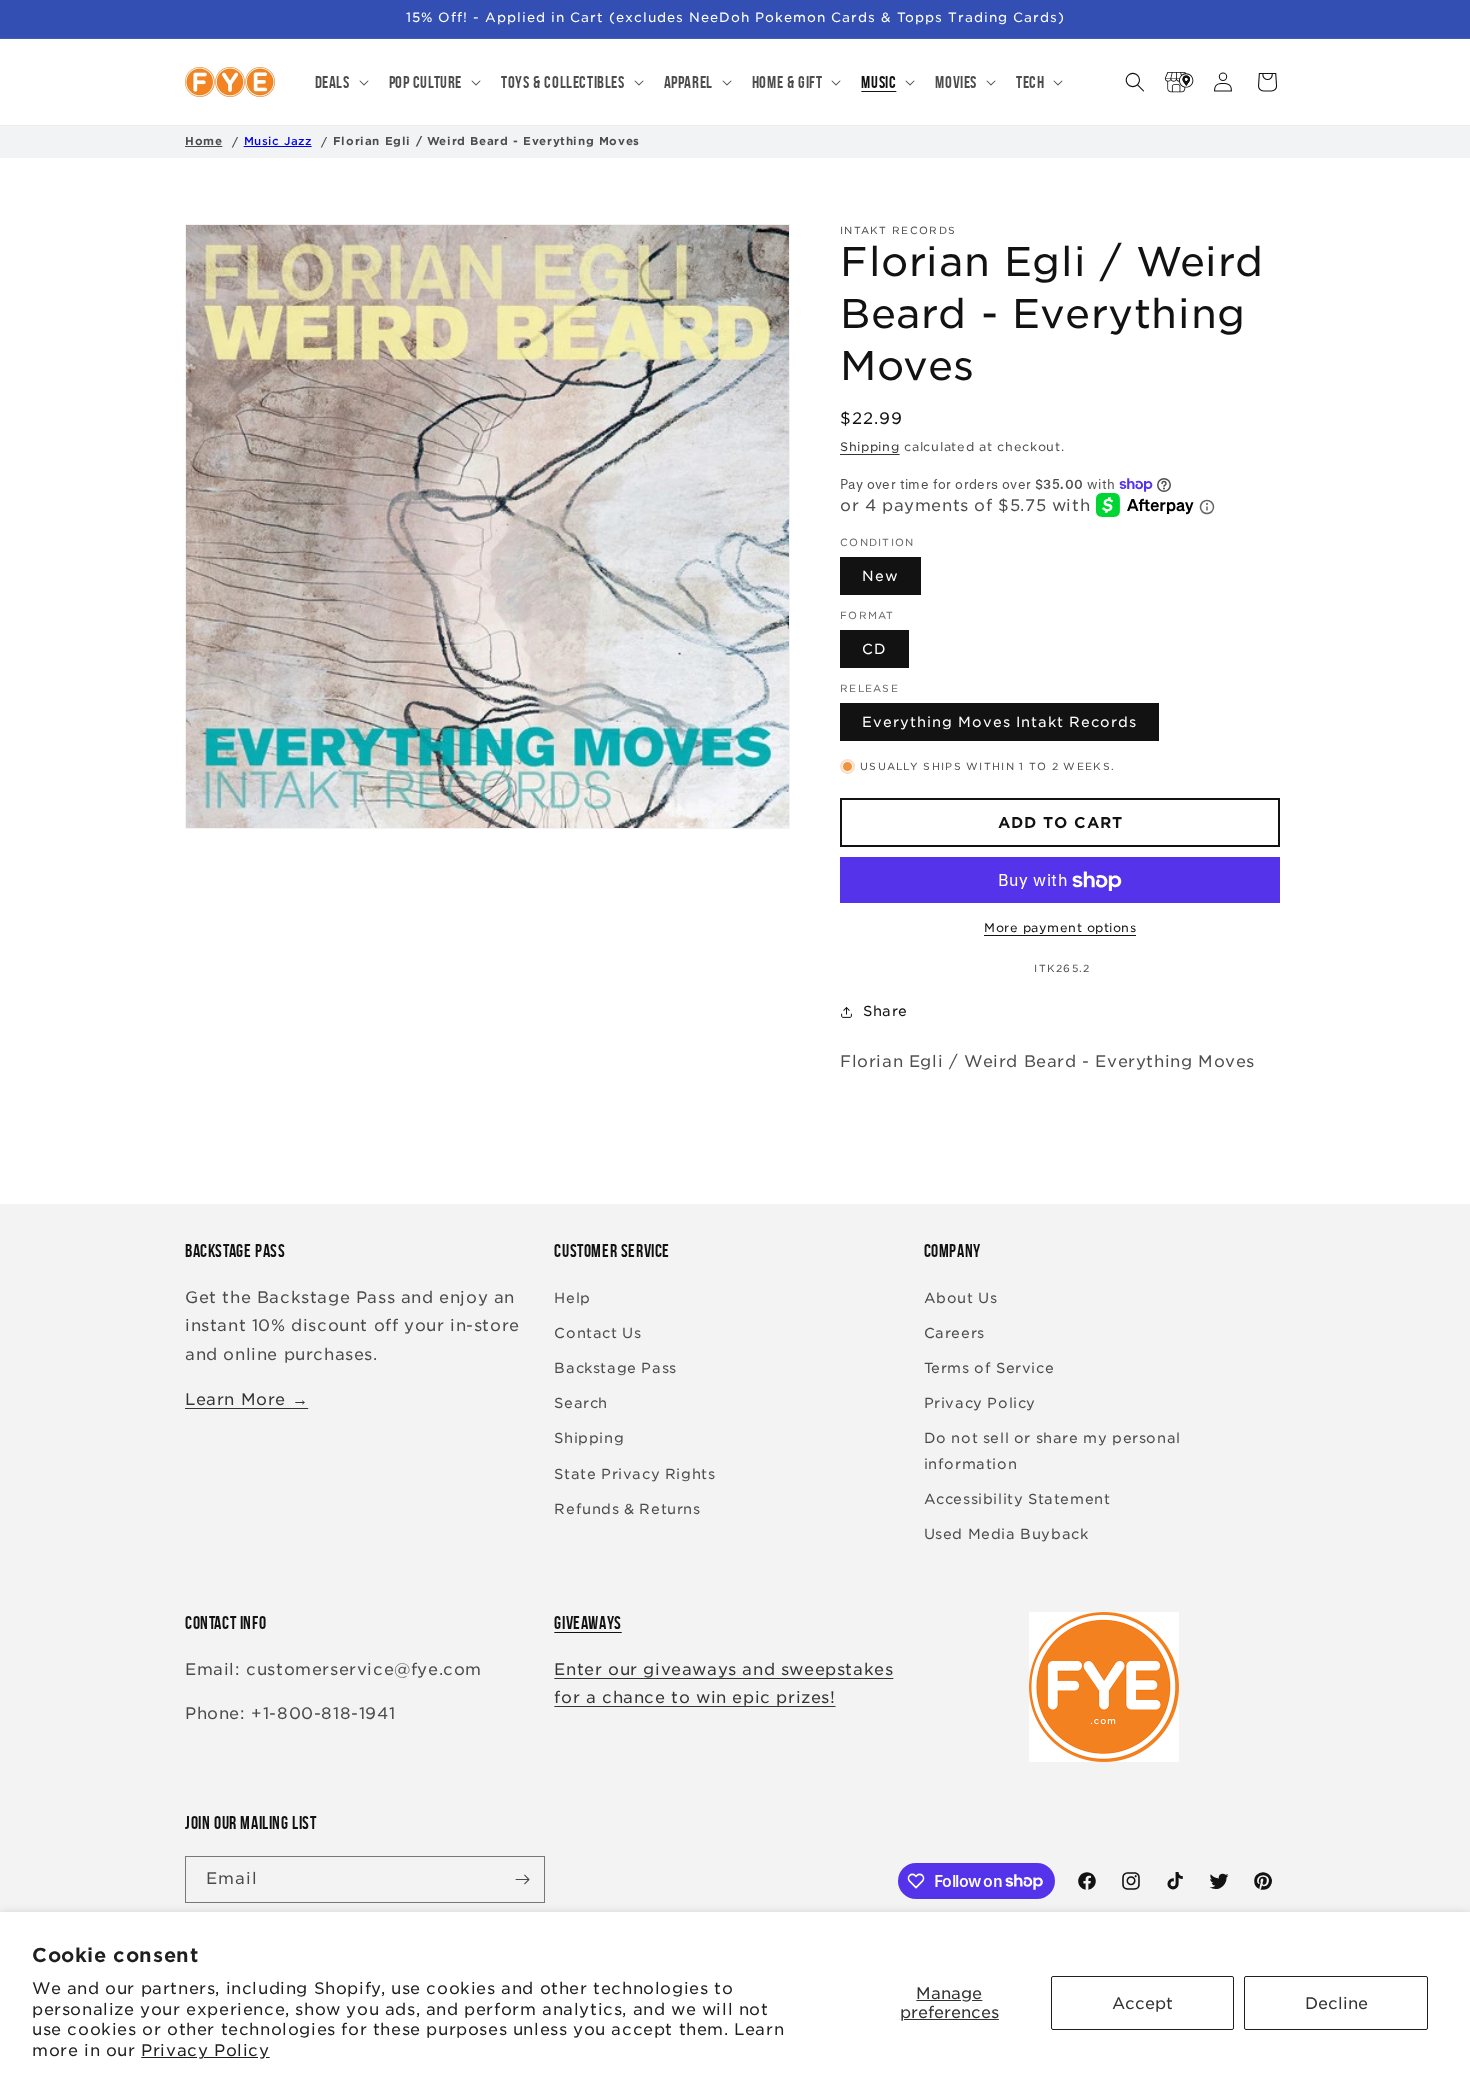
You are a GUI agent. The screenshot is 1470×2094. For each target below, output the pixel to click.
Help (572, 1298)
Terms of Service (989, 1368)
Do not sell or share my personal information (1052, 1450)
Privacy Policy (205, 2050)
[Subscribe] (522, 1879)
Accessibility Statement (1017, 1499)
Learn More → (246, 1399)
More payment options (1060, 928)
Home (203, 141)
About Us (961, 1298)
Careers (954, 1333)
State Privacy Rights (634, 1474)
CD (874, 650)
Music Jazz (278, 141)
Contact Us (597, 1333)
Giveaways (587, 1623)
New (880, 577)
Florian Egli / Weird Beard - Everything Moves (486, 141)
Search (581, 1403)
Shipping (870, 446)
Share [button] (885, 1011)
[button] (340, 82)
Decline (1336, 2003)
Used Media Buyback (1006, 1534)
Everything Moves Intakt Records (999, 723)
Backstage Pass (615, 1368)
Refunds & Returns (627, 1509)
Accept (1142, 2003)
